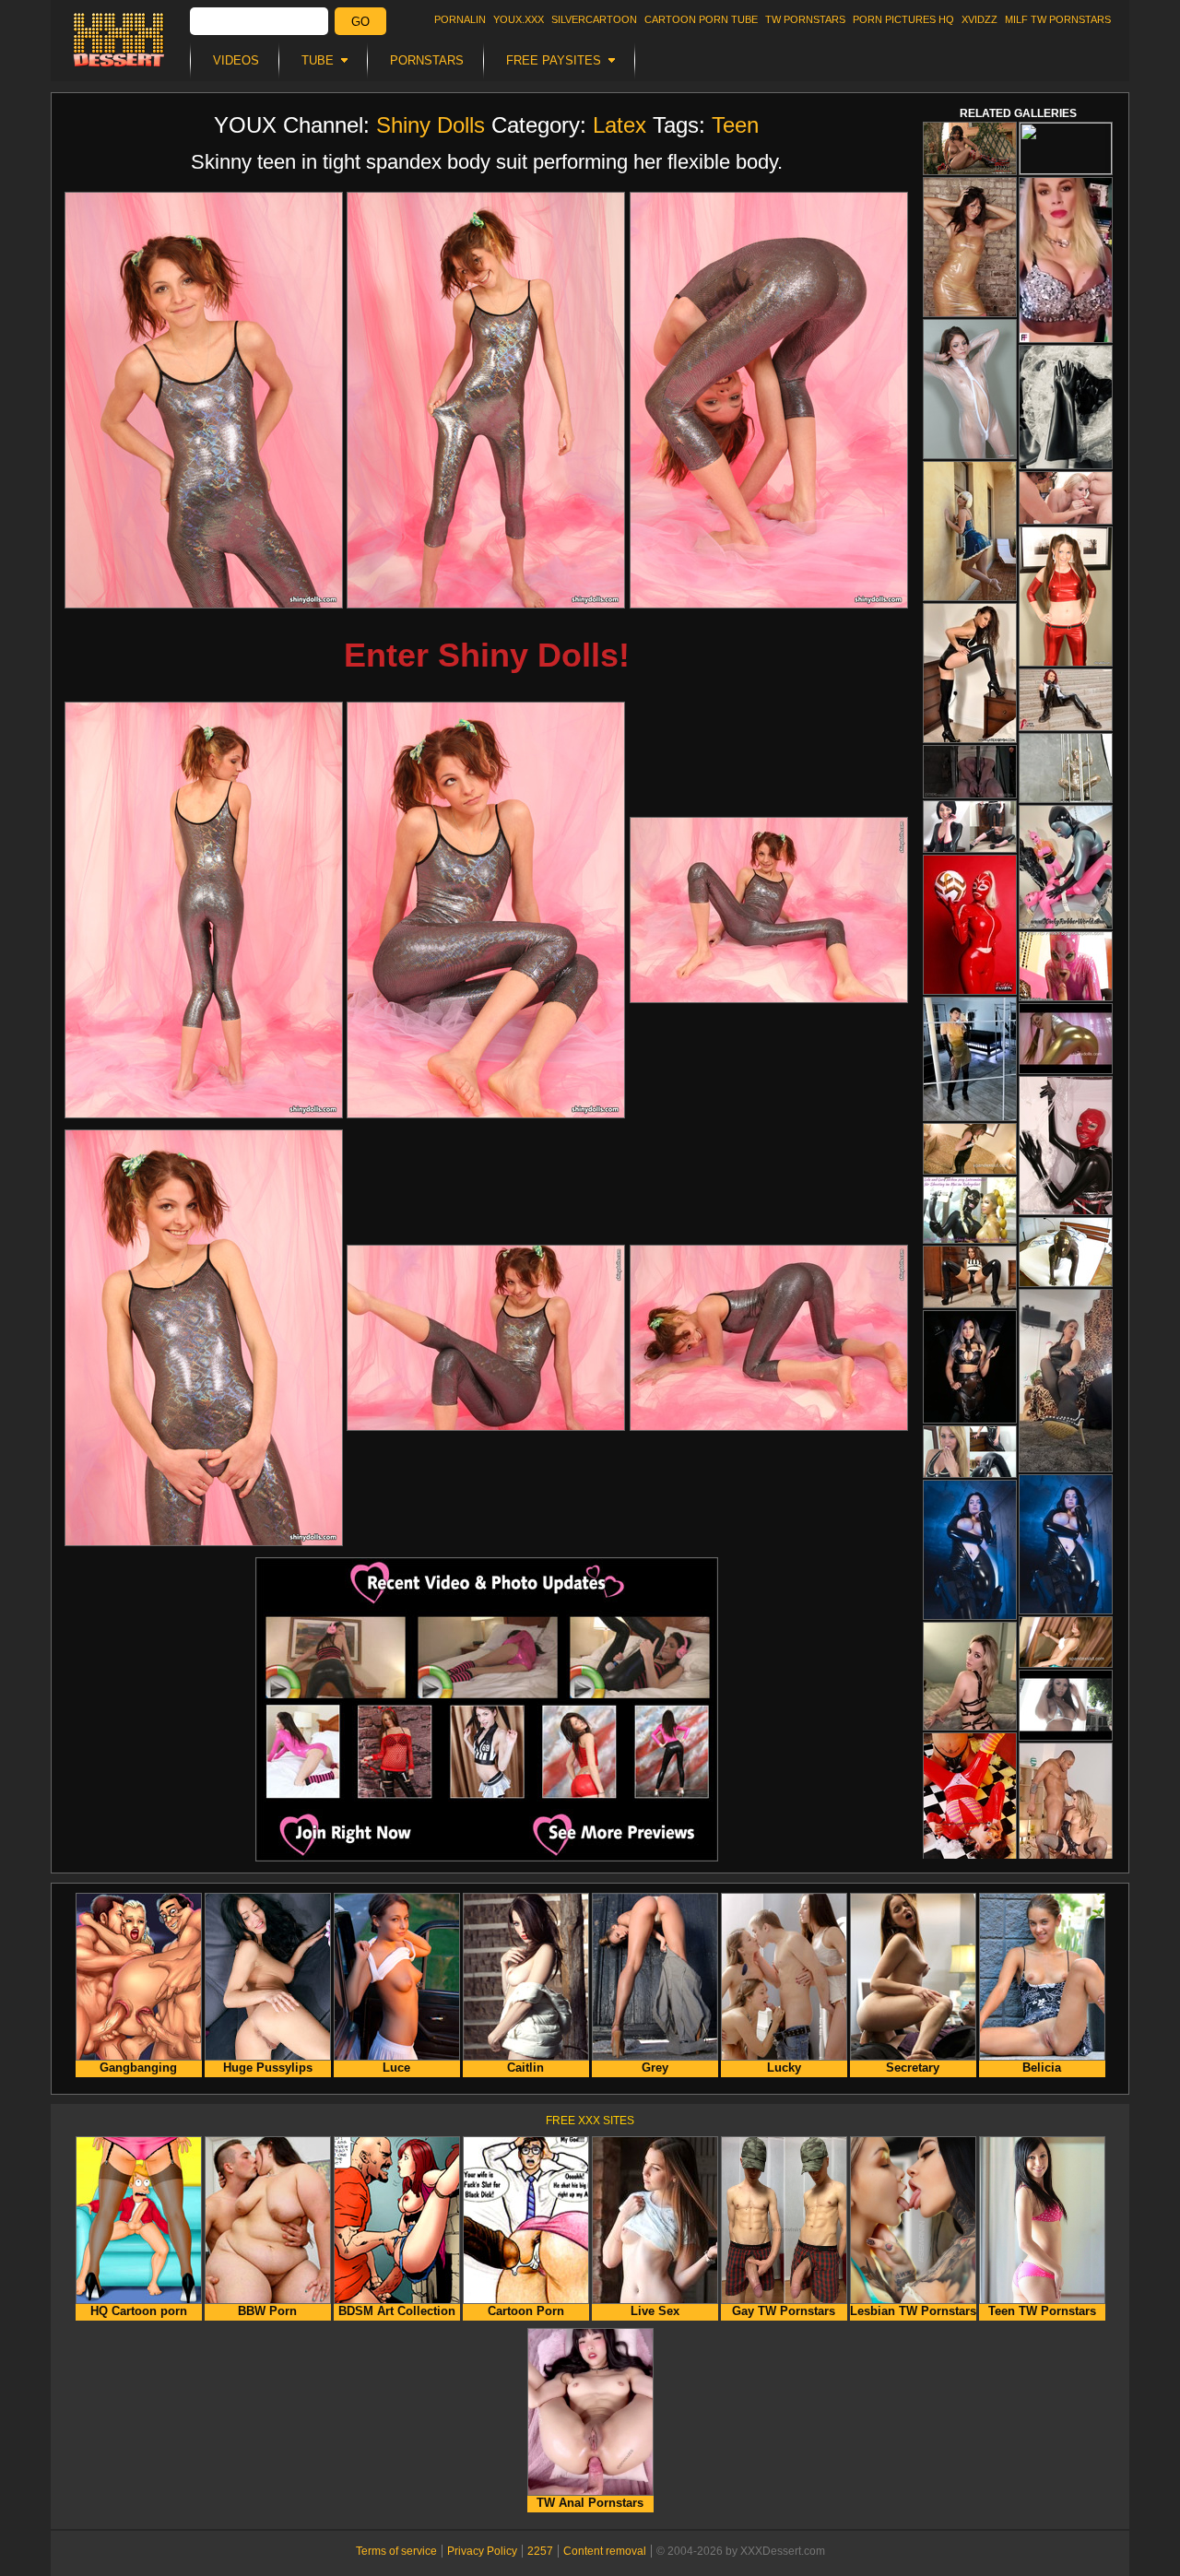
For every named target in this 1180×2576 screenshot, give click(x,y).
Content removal (605, 2551)
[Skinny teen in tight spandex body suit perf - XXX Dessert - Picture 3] (769, 400)
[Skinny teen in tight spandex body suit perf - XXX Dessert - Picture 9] (769, 1338)
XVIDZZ (979, 19)
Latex (619, 125)
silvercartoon (594, 19)
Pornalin (460, 19)
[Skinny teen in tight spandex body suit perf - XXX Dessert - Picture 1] (204, 400)
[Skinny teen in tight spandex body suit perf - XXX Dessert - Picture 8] (486, 1338)
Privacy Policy (482, 2551)
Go (360, 22)
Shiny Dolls (431, 125)
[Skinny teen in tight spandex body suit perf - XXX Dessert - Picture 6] (769, 910)
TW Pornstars (805, 19)
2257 (540, 2551)
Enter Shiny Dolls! (487, 655)
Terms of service (396, 2551)
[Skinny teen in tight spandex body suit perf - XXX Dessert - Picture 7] (204, 1338)
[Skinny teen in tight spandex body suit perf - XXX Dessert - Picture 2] (486, 400)
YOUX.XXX (519, 19)
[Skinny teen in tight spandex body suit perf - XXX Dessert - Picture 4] (204, 910)
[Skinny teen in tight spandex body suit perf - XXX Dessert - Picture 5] (486, 910)
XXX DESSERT (119, 40)
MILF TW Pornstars (1058, 19)
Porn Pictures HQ (903, 19)
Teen (735, 125)
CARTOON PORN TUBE (701, 19)
